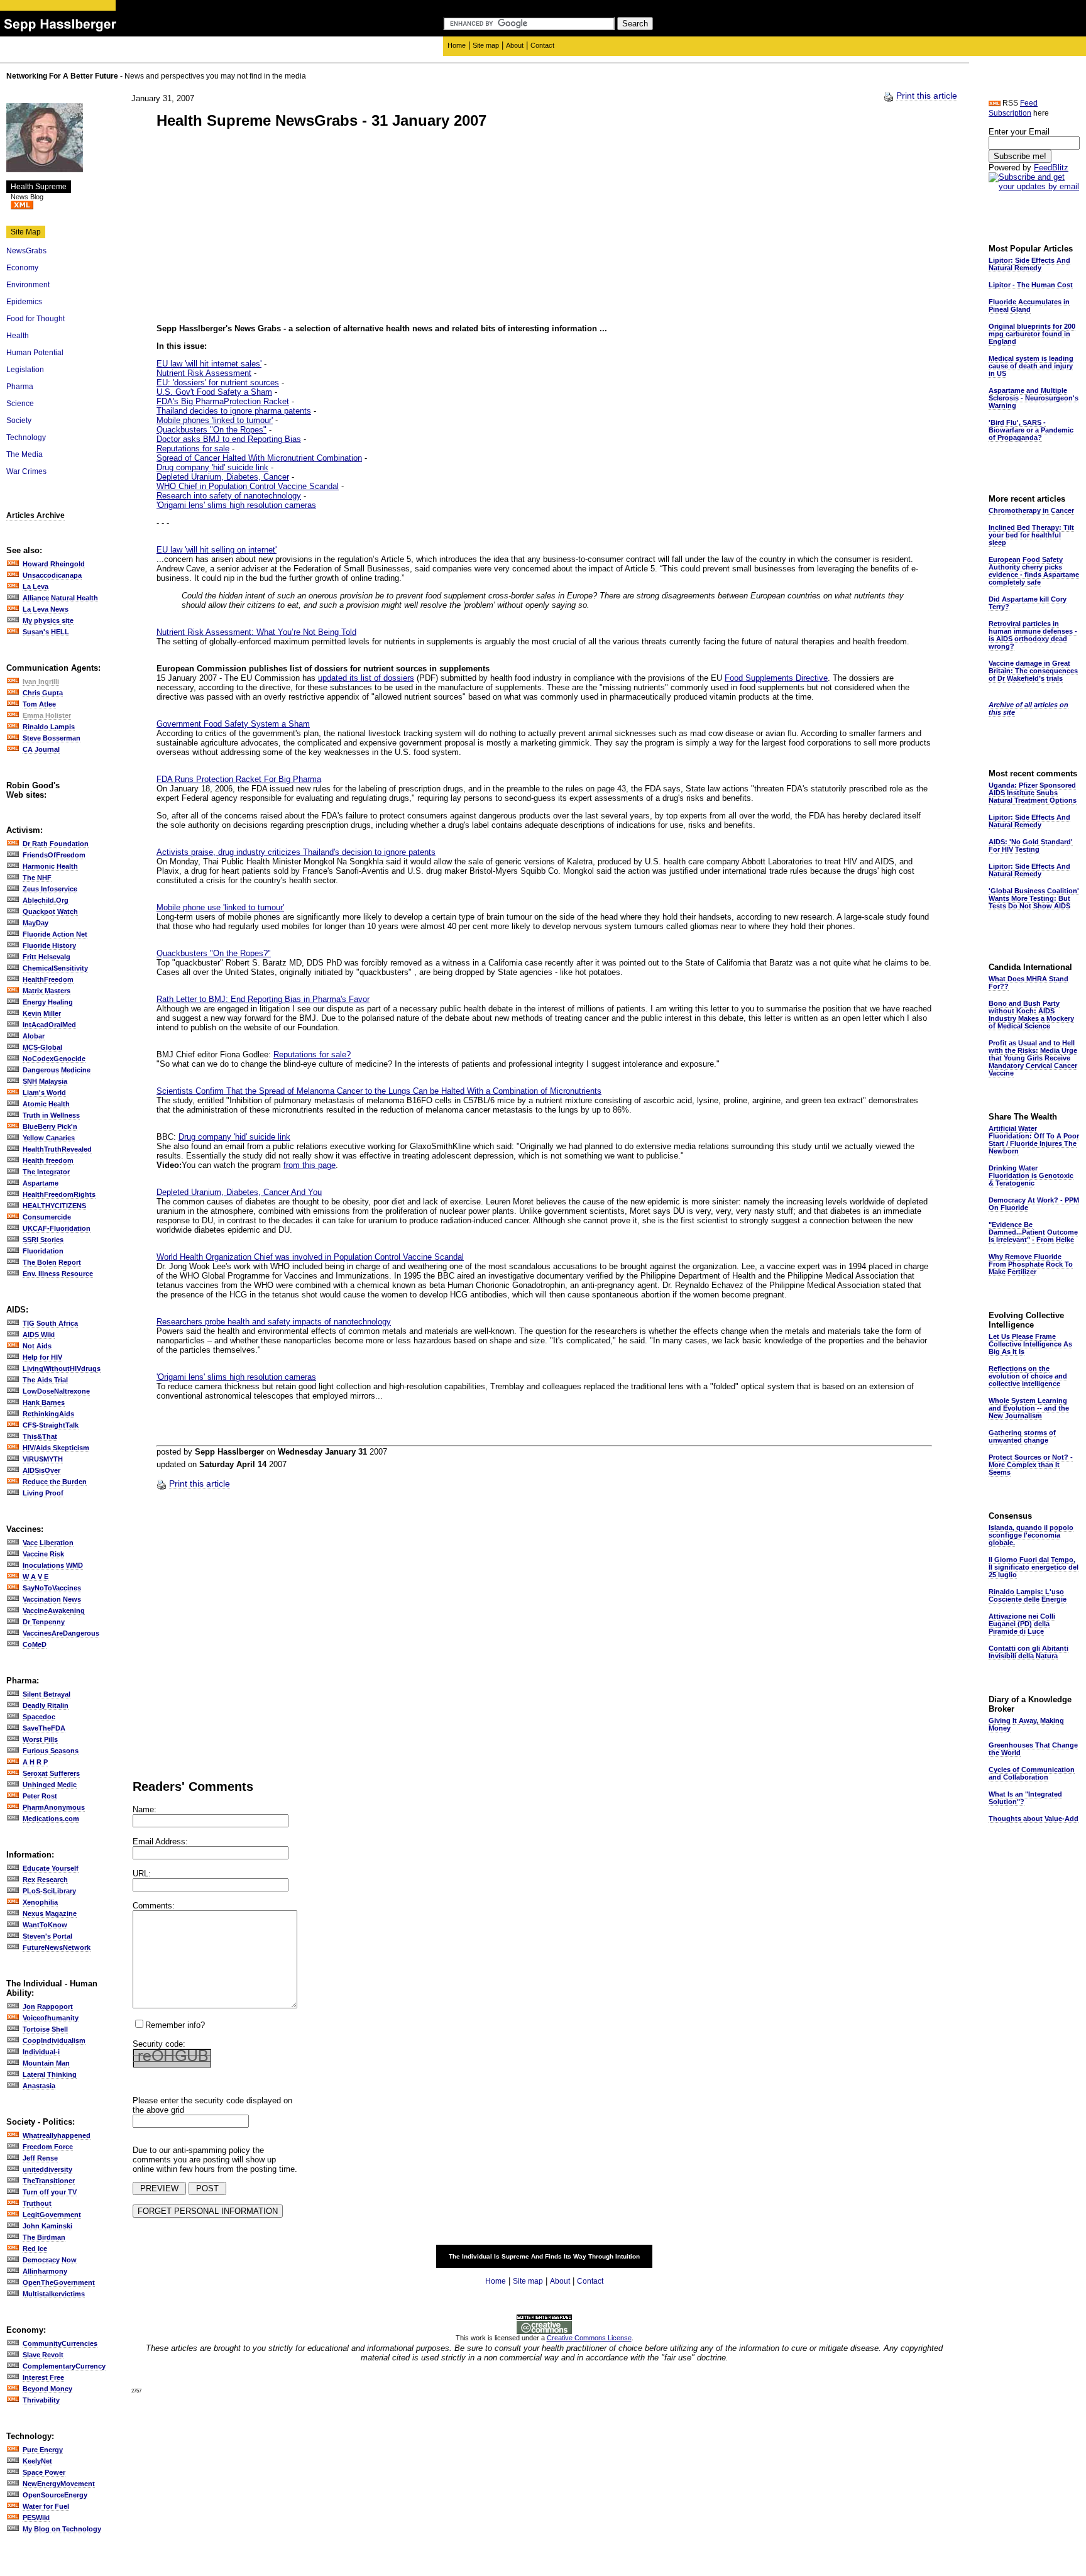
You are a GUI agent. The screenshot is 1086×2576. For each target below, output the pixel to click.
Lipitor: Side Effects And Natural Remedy (1029, 264)
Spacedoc (39, 1717)
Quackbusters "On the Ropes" (211, 430)
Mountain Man (46, 2063)
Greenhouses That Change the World (1033, 1749)
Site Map (26, 232)
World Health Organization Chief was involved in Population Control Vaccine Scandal (310, 1257)
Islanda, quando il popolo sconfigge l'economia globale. (1031, 1535)
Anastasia (39, 2086)
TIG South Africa (50, 1323)
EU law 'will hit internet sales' (209, 364)
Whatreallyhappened (57, 2135)
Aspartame (41, 1183)
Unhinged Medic (50, 1785)
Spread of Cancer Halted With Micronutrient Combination (259, 458)
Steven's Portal (47, 1936)
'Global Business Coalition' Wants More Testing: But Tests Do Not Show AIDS (1034, 898)
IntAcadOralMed (49, 1025)
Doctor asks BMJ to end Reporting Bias (229, 439)
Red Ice (35, 2248)
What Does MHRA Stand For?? (1028, 983)
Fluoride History (49, 945)
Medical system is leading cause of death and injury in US (1031, 366)
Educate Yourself (51, 1868)
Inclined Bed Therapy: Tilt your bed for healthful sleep (1031, 535)
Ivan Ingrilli (41, 681)
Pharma (20, 387)
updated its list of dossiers (366, 678)
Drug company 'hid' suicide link (212, 467)
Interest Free (43, 2377)
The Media (25, 454)
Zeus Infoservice (50, 889)
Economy (22, 268)
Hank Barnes (44, 1402)
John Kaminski (47, 2226)
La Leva (36, 586)
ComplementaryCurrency (64, 2366)
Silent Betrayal (47, 1694)
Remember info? (175, 2025)
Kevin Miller (42, 1013)
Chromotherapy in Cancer (1031, 510)
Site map (486, 45)
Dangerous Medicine (57, 1070)
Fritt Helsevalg (47, 957)
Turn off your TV (50, 2192)
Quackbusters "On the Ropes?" (214, 953)
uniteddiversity (47, 2169)
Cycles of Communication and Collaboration (1032, 1773)
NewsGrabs (26, 251)
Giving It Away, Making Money (1026, 1724)
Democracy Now (50, 2260)
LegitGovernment (52, 2215)
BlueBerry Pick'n (50, 1126)
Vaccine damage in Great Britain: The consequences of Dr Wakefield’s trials (1033, 671)
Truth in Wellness (51, 1115)
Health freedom (48, 1160)
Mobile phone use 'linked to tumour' (220, 907)
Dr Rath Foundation (56, 844)
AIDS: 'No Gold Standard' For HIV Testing (1031, 845)
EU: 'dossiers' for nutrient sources (218, 383)
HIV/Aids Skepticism (56, 1448)
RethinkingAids (48, 1414)
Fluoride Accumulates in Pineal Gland (1029, 305)
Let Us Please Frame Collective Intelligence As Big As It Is (1030, 1344)
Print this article (927, 96)
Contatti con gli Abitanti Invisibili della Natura (1028, 1652)
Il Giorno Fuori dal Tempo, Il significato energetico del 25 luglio (1034, 1567)
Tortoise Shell (45, 2029)
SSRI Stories (43, 1240)
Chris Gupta (43, 693)
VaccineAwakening (54, 1610)
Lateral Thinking (50, 2074)
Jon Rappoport (48, 2006)
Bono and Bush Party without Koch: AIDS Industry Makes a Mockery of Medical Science (1031, 1015)
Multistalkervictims (54, 2294)
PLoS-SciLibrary (49, 1891)
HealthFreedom (48, 979)
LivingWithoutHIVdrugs (62, 1368)
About (515, 45)
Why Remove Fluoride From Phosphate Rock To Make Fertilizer (1031, 1264)
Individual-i (41, 2052)
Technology (26, 438)
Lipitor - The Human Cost (1031, 285)
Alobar (34, 1036)
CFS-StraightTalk (51, 1425)
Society (19, 421)
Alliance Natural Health (60, 598)
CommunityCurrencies (60, 2343)
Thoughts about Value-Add (1034, 1819)
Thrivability (41, 2400)
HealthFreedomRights (59, 1194)
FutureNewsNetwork (57, 1947)
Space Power (44, 2472)
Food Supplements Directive (776, 678)
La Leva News (46, 609)
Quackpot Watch (50, 911)
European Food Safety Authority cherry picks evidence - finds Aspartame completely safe (1034, 571)
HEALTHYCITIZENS (54, 1206)
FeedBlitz (1051, 168)
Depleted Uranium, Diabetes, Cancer (223, 477)
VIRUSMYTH (43, 1459)
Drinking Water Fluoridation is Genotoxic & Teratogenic (1031, 1175)
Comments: (154, 1906)
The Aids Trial (45, 1380)
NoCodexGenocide (54, 1059)
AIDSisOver (41, 1470)
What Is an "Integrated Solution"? (1025, 1798)
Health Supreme (39, 187)
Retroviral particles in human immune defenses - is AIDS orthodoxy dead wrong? (1033, 635)
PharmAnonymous (54, 1807)
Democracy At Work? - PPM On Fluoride (1034, 1204)
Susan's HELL (46, 632)
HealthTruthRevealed (57, 1149)
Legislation (25, 370)
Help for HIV (42, 1357)
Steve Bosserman (52, 738)
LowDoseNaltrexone (56, 1391)
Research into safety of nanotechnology (229, 496)
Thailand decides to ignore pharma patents (234, 411)
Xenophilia (40, 1902)
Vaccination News (52, 1599)
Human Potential (35, 353)
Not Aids (37, 1346)
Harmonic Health (50, 866)
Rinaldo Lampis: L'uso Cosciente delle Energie (1028, 1595)
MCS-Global (42, 1047)
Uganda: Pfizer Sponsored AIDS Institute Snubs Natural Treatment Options (1033, 793)
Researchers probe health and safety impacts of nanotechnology (274, 1322)
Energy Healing (48, 1002)
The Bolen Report (52, 1262)
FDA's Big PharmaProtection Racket (223, 401)
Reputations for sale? (312, 1054)
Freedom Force (48, 2147)
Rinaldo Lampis (49, 727)
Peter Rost (40, 1796)
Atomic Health (46, 1104)
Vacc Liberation (48, 1543)
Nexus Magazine (50, 1913)
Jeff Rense (40, 2158)
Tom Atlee (39, 704)
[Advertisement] (262, 228)
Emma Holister (47, 715)
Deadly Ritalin (46, 1705)
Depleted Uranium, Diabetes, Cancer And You (239, 1192)
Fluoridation (43, 1251)
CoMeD (35, 1644)
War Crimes (26, 471)
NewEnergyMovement (59, 2484)
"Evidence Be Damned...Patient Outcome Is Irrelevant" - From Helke (1033, 1232)
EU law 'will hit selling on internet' (217, 550)
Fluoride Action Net (55, 934)
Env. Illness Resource (58, 1274)
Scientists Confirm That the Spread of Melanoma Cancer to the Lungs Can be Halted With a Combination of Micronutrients (379, 1091)
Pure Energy (43, 2450)
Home (457, 45)
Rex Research (45, 1880)
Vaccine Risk (43, 1554)
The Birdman (44, 2237)
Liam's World (44, 1093)
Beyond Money (47, 2389)
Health (18, 336)
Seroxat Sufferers (51, 1773)
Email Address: (160, 1841)
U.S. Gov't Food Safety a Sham (214, 392)
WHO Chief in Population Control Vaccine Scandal (248, 486)
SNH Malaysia (45, 1081)
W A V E (36, 1577)
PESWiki (36, 2518)
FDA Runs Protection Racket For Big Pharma (239, 779)
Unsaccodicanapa (52, 575)
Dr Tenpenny (44, 1622)
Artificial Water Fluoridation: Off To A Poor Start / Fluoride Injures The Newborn (1034, 1140)
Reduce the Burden (55, 1482)
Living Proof (43, 1493)
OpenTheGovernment (59, 2282)
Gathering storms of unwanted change (1022, 1436)
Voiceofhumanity (51, 2018)
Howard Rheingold (54, 564)
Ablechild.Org (46, 900)
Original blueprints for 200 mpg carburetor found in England (1032, 334)
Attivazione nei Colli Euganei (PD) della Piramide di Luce (1022, 1624)
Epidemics (24, 302)
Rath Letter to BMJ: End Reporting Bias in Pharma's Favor (263, 999)
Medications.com (51, 1819)
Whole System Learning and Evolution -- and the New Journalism (1029, 1408)
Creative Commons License (589, 2338)
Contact (542, 45)
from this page (310, 1165)
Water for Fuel (46, 2506)
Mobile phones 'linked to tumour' (215, 420)
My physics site (48, 620)
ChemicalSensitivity (55, 968)
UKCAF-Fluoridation (57, 1228)
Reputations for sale (193, 449)
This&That (40, 1436)
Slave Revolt (43, 2355)
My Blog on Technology (62, 2529)
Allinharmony (45, 2271)
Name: (145, 1809)
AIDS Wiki (39, 1335)
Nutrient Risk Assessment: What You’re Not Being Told (256, 632)
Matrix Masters (47, 991)
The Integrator (46, 1172)
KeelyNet (37, 2461)
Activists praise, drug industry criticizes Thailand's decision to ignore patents (296, 852)
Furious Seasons (51, 1751)
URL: (142, 1874)
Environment (28, 285)
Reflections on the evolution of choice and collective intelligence (1028, 1376)
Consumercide (47, 1217)
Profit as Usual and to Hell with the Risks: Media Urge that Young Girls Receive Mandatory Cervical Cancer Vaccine (1033, 1058)
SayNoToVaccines (52, 1588)
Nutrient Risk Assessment (204, 373)
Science (20, 404)
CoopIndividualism (54, 2040)
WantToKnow (45, 1925)
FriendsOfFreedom (54, 855)
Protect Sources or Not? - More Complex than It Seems (1031, 1465)
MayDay (36, 923)
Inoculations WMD (53, 1565)
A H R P (35, 1762)
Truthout (37, 2203)
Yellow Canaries (49, 1138)
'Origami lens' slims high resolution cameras (236, 505)
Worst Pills (40, 1739)
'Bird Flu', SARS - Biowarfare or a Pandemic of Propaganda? (1031, 430)
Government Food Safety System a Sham (233, 724)
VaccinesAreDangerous (61, 1633)
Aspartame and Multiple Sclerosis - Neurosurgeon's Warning (1034, 398)
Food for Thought (36, 319)
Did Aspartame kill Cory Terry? (1028, 603)
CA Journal (41, 749)
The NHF (37, 878)
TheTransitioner (49, 2181)
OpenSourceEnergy (55, 2495)
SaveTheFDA (44, 1728)
